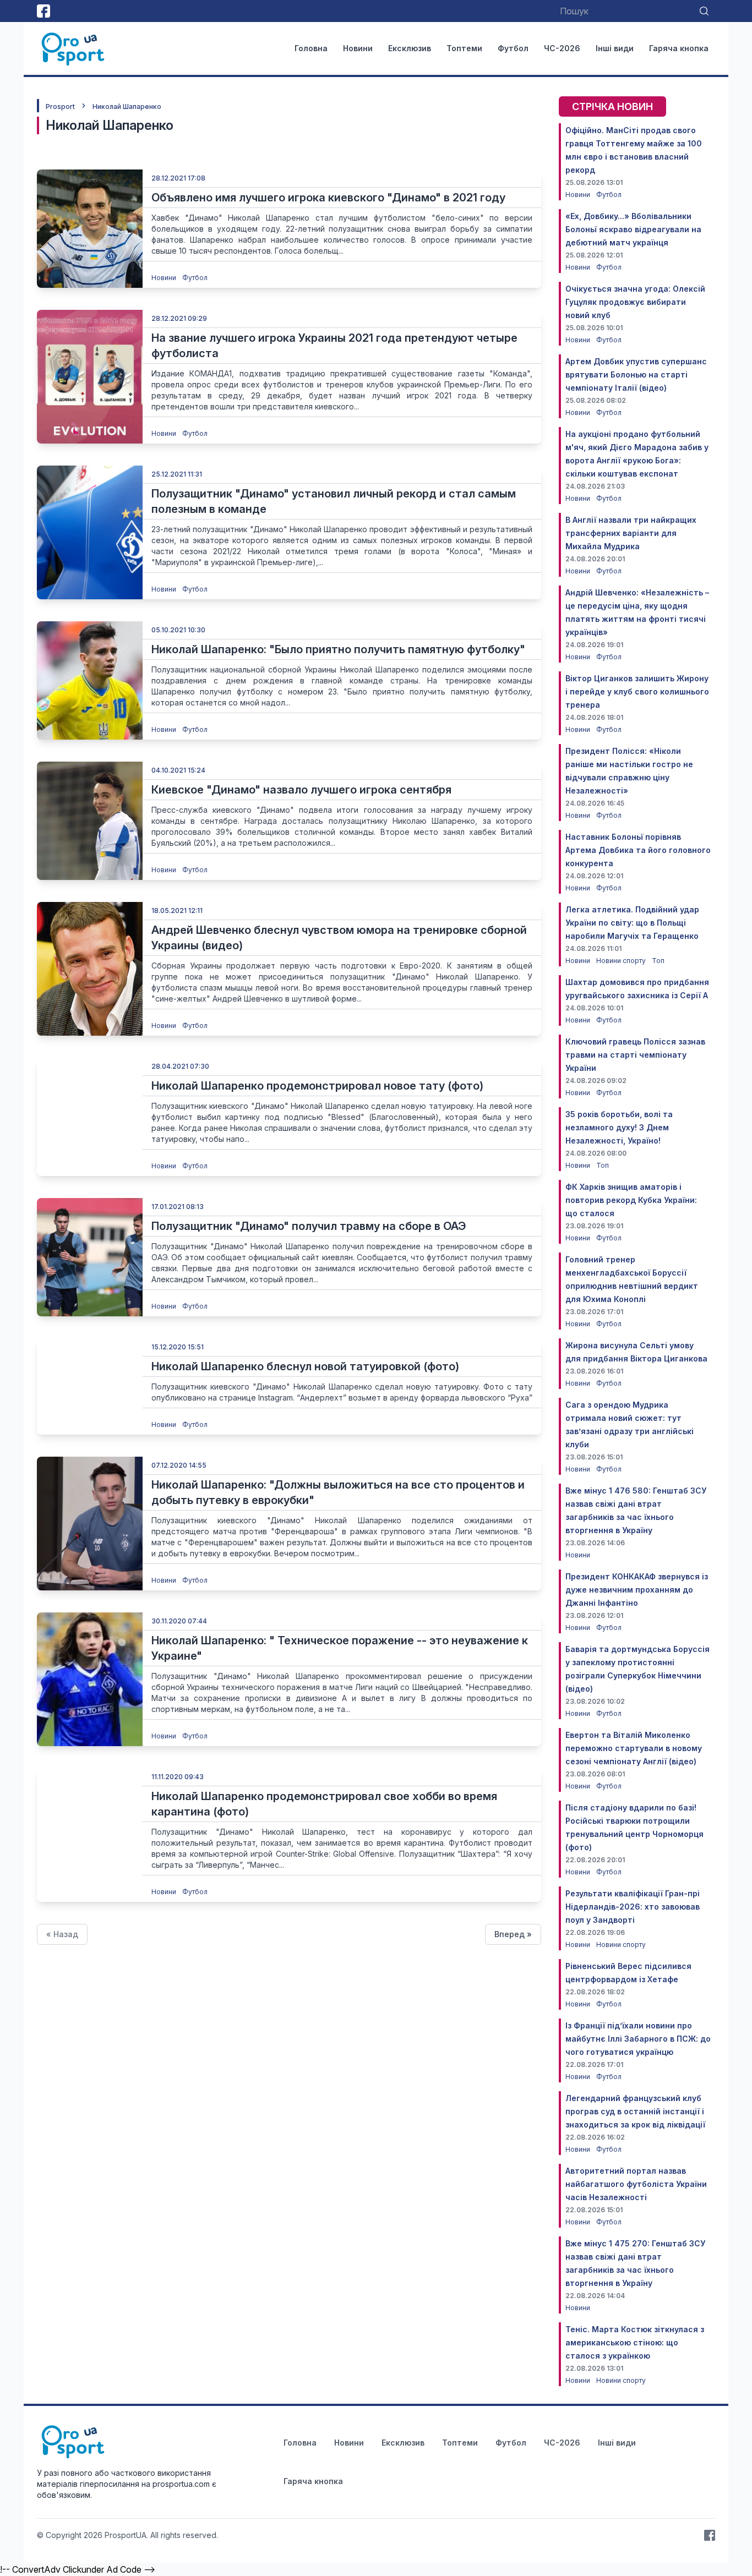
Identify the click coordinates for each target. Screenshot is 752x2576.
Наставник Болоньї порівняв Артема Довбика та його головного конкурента (638, 850)
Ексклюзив (410, 48)
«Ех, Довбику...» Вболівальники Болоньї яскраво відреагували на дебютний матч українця (633, 229)
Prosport (60, 106)
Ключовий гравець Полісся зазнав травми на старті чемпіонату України (635, 1055)
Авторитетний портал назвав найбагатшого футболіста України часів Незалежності (636, 2184)
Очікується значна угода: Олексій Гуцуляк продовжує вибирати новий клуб (635, 302)
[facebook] (43, 11)
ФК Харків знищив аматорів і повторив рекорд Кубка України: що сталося (631, 1200)
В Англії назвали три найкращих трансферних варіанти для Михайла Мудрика (631, 533)
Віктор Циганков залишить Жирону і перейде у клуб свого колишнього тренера (637, 691)
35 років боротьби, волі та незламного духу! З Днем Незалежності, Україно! (619, 1127)
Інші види (615, 48)
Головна (311, 48)
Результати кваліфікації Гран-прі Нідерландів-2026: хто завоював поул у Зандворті (633, 1907)
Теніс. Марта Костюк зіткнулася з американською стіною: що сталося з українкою (635, 2342)
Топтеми (464, 48)
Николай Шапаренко (127, 106)
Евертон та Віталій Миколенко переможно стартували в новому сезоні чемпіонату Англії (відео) (634, 1748)
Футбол (513, 48)
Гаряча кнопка (679, 48)
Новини (358, 48)
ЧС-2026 (562, 48)
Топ (658, 961)
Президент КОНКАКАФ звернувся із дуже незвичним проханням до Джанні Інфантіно (637, 1590)
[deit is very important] (90, 229)
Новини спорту (622, 961)
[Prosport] (74, 48)
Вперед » (513, 1934)
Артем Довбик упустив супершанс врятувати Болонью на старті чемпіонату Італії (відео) (636, 374)
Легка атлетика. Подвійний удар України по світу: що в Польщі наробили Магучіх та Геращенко (632, 923)
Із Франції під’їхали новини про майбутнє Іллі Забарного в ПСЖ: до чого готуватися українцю (638, 2039)
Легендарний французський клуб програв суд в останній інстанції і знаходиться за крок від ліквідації (635, 2111)
